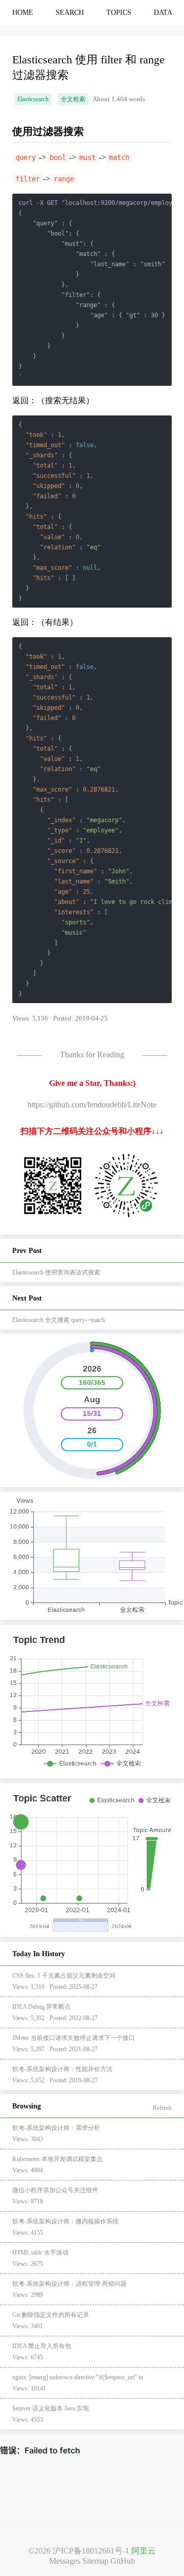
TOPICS (119, 13)
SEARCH (70, 13)
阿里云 (144, 2551)
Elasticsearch (33, 99)
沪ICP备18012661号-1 (91, 2551)
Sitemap (95, 2561)
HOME (23, 13)
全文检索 (73, 99)
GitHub (123, 2561)
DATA (163, 13)
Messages (65, 2561)
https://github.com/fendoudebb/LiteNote (92, 1105)
